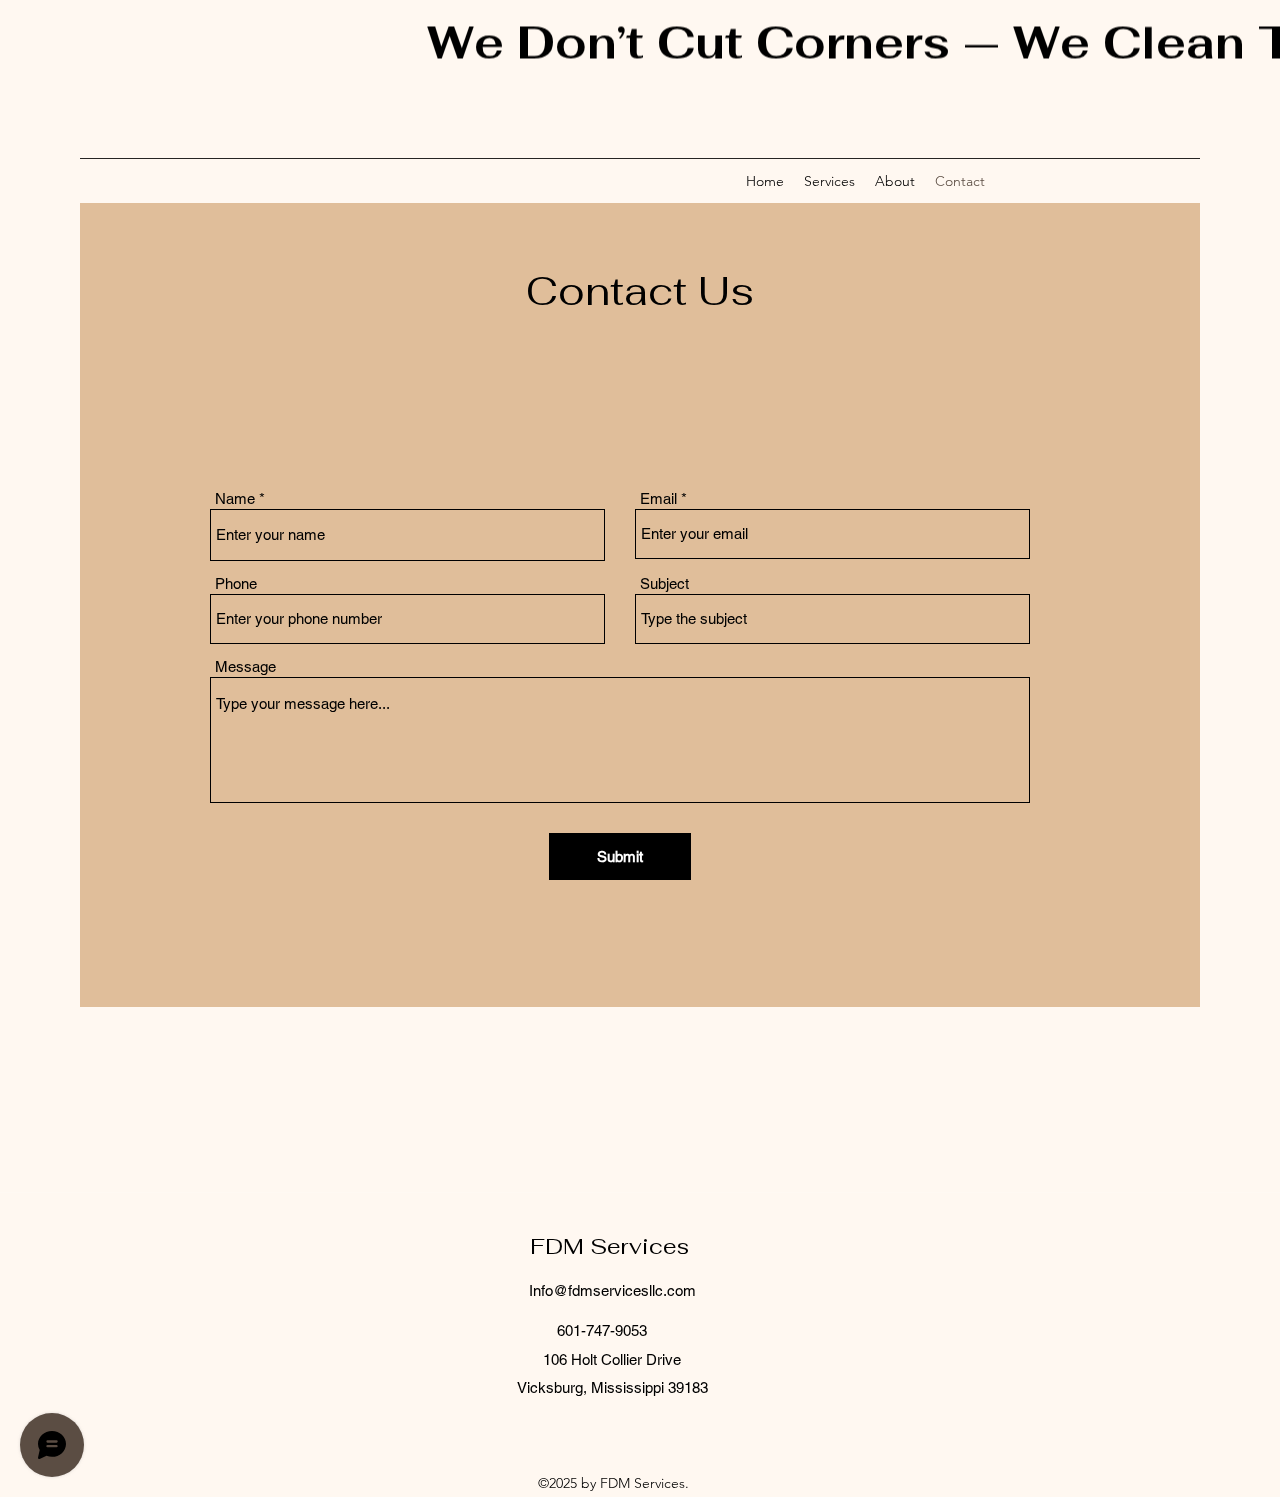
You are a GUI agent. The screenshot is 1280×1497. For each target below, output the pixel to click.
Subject (664, 583)
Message (245, 666)
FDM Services (612, 1246)
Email (658, 498)
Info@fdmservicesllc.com (612, 1290)
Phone (236, 583)
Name (235, 498)
